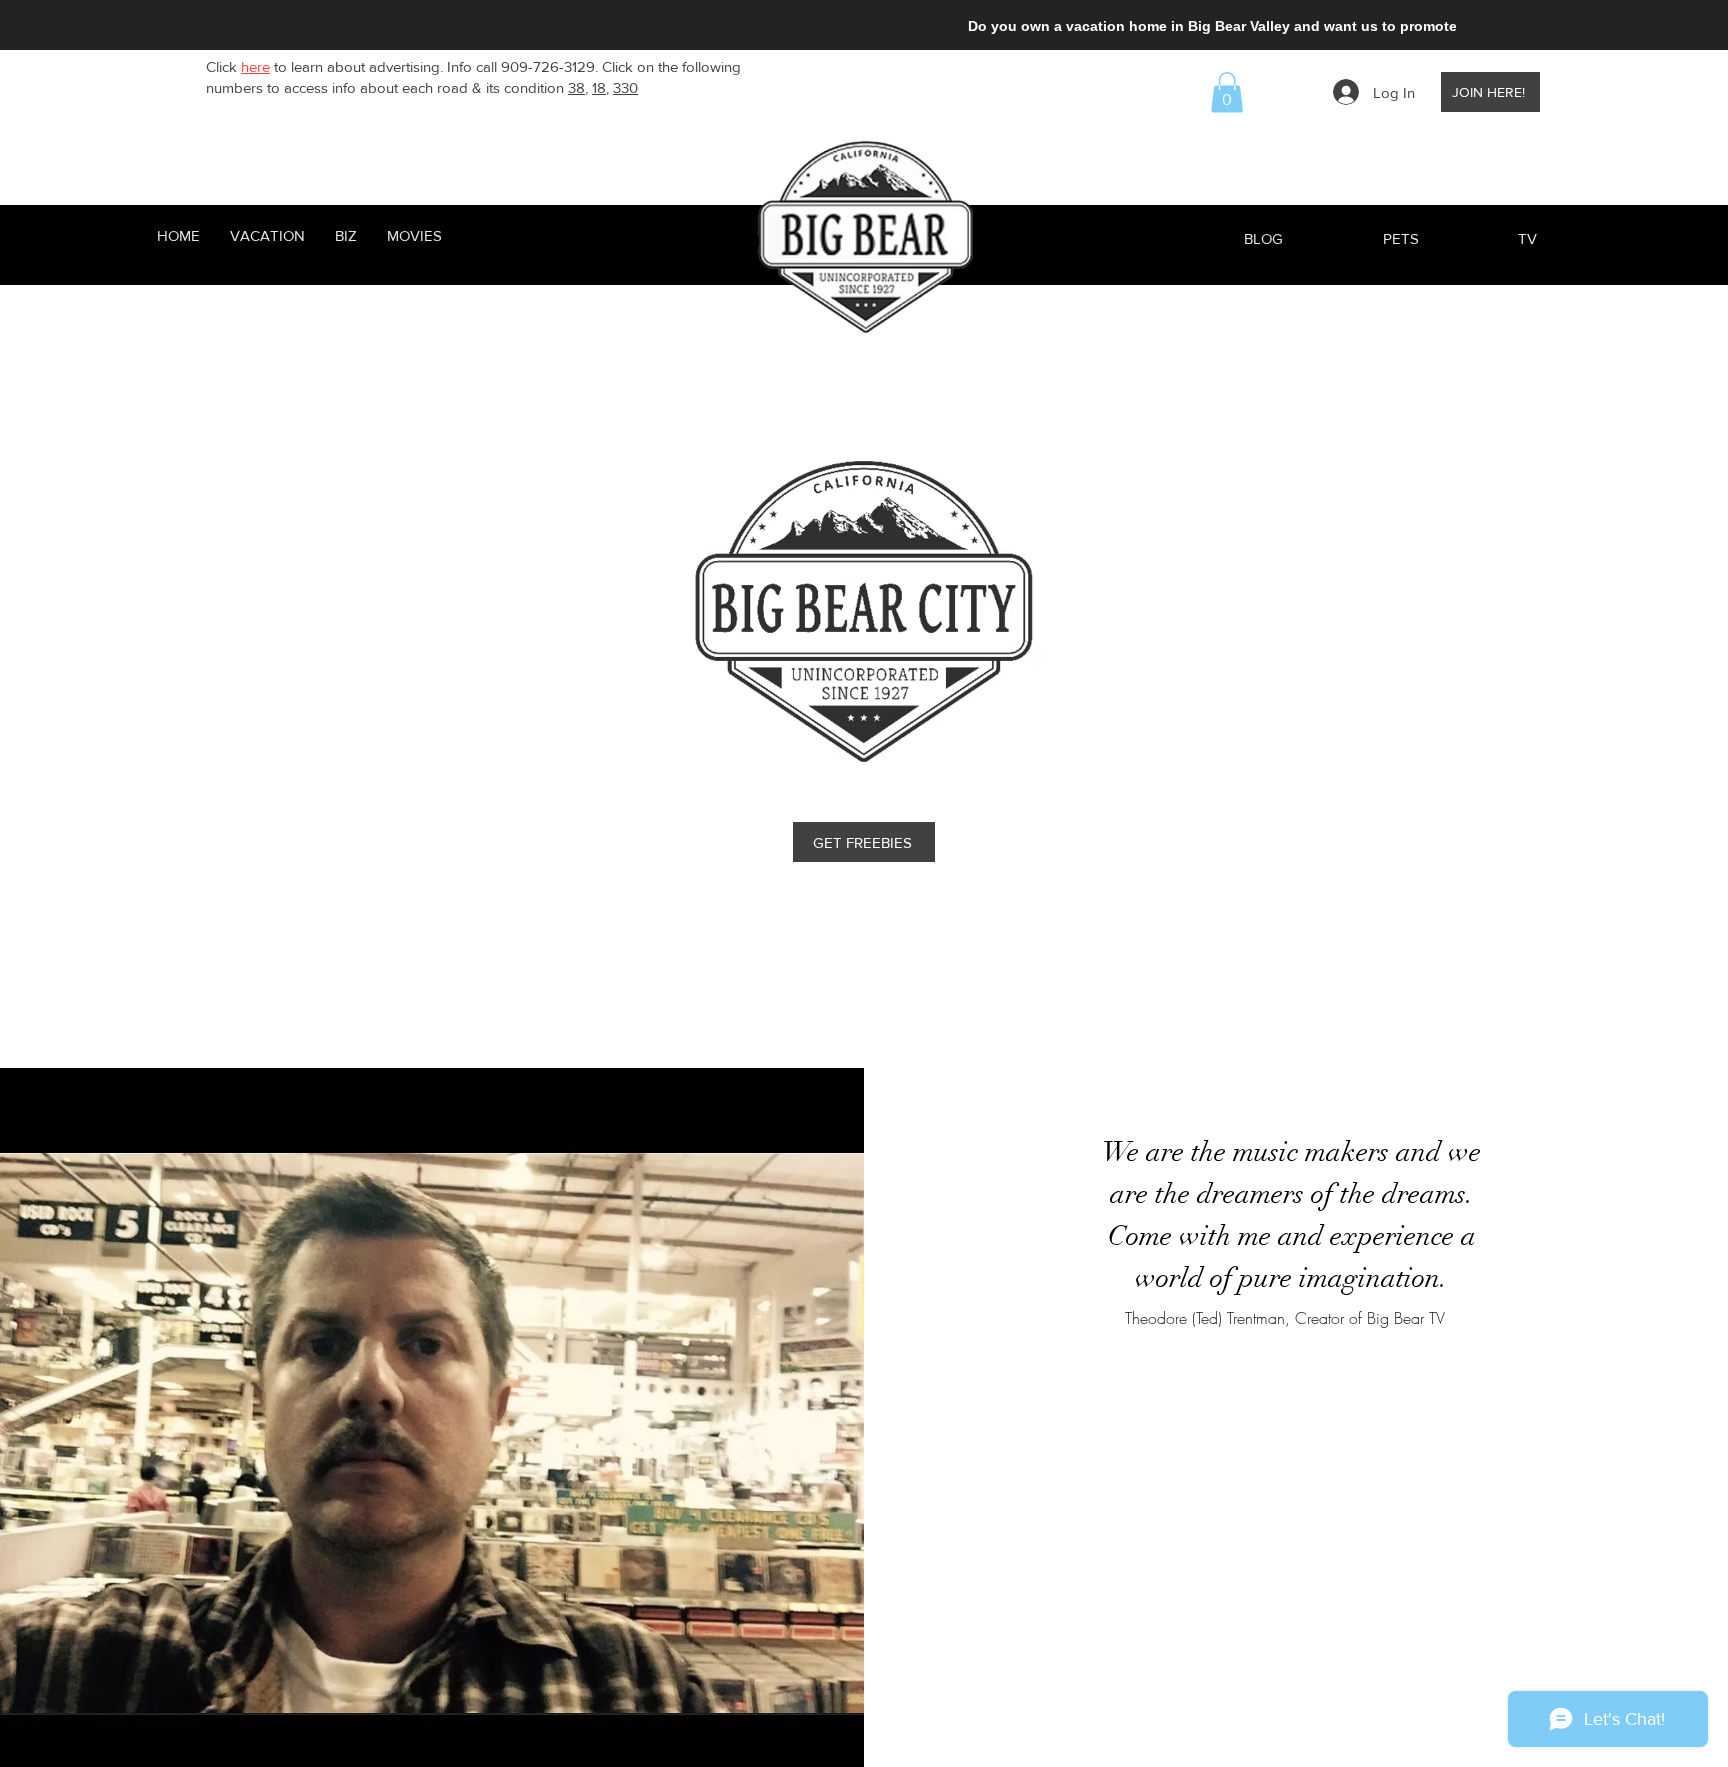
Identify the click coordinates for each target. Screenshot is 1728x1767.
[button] (1227, 92)
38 (576, 87)
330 (625, 87)
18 (599, 87)
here (255, 66)
